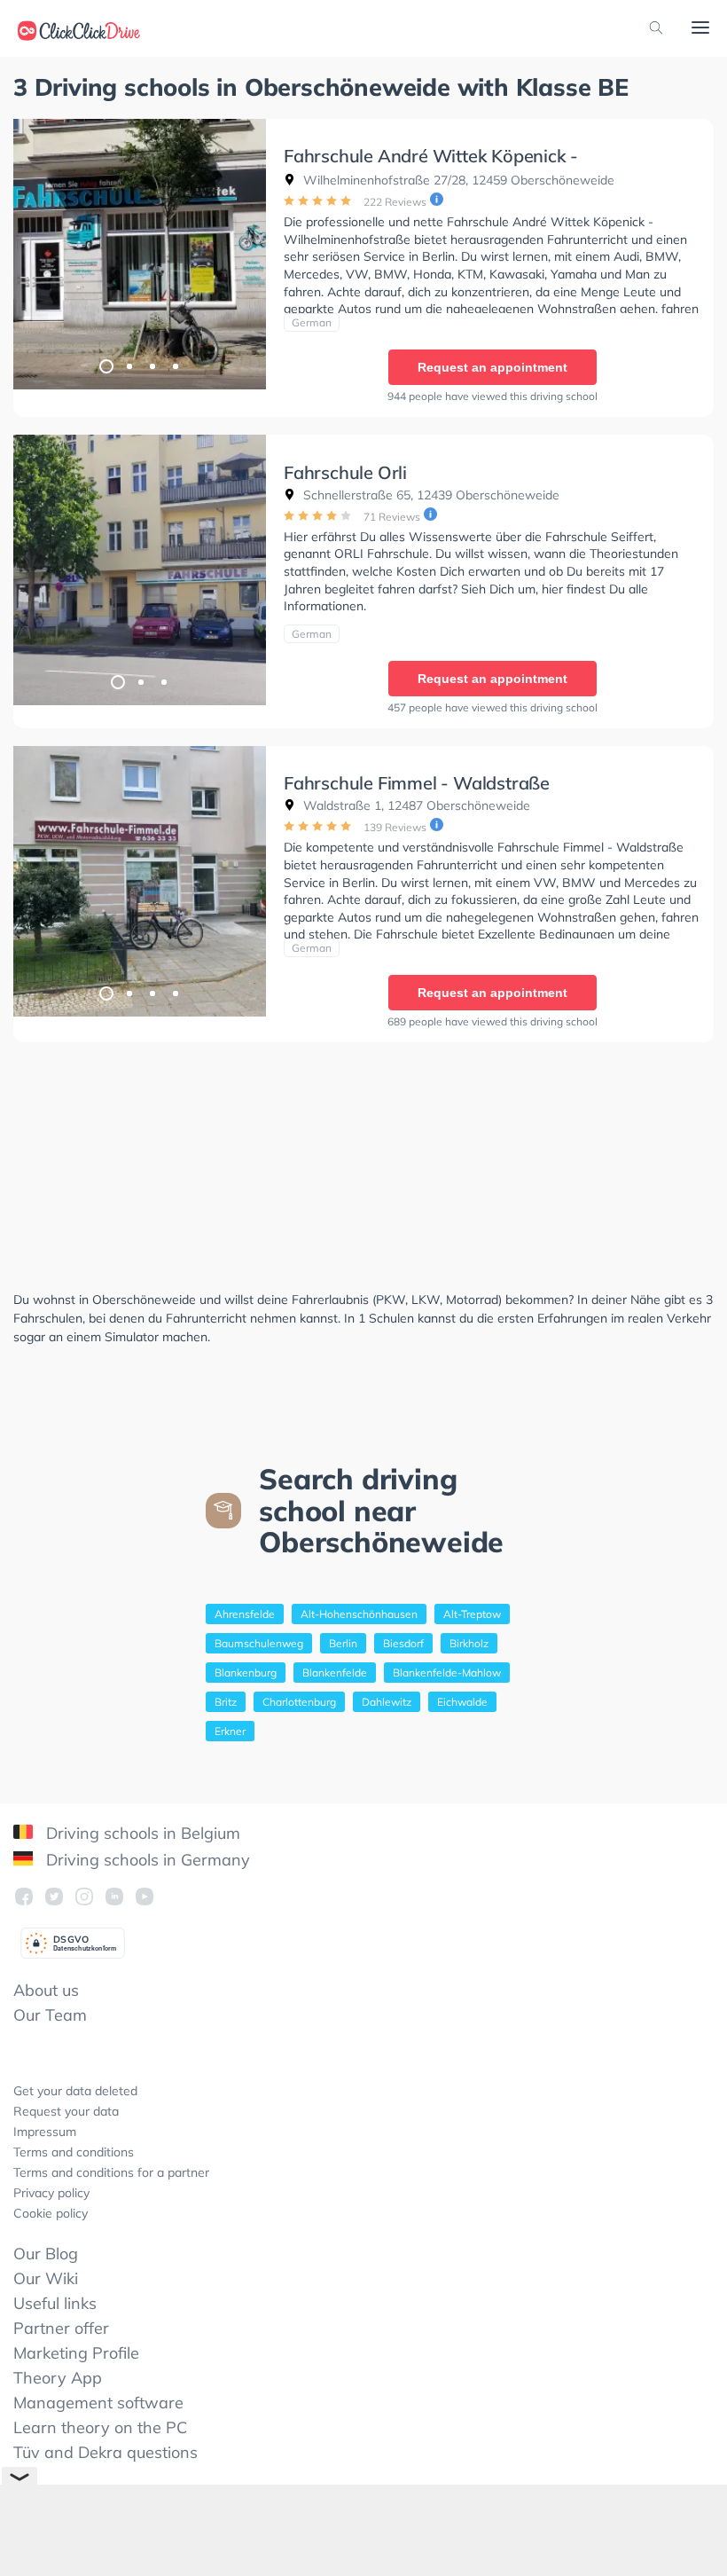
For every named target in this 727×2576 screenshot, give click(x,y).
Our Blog (46, 2254)
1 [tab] (106, 365)
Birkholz (469, 1643)
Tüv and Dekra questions (106, 2452)
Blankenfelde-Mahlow (447, 1673)
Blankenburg (246, 1673)
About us (46, 1990)
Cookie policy (51, 2213)
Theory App (58, 2378)
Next (244, 254)
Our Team (50, 2015)
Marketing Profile (76, 2353)
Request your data (66, 2111)
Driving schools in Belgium (141, 1833)
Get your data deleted (75, 2091)
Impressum (45, 2132)
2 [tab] (129, 365)
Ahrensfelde (245, 1614)
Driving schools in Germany (146, 1860)
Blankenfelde (335, 1673)
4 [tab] (175, 365)
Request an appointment (492, 367)
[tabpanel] (140, 254)
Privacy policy (51, 2193)
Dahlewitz (387, 1702)
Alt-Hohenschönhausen (359, 1614)
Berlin (343, 1643)
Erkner (230, 1731)
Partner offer (61, 2328)
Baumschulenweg (259, 1643)
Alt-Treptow (472, 1614)
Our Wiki (46, 2278)
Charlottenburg (299, 1702)
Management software (98, 2403)
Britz (226, 1702)
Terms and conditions (74, 2152)
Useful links (55, 2303)
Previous (35, 254)
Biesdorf (403, 1643)
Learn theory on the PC (100, 2427)
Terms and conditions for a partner (111, 2172)
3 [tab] (152, 365)
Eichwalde (462, 1702)
